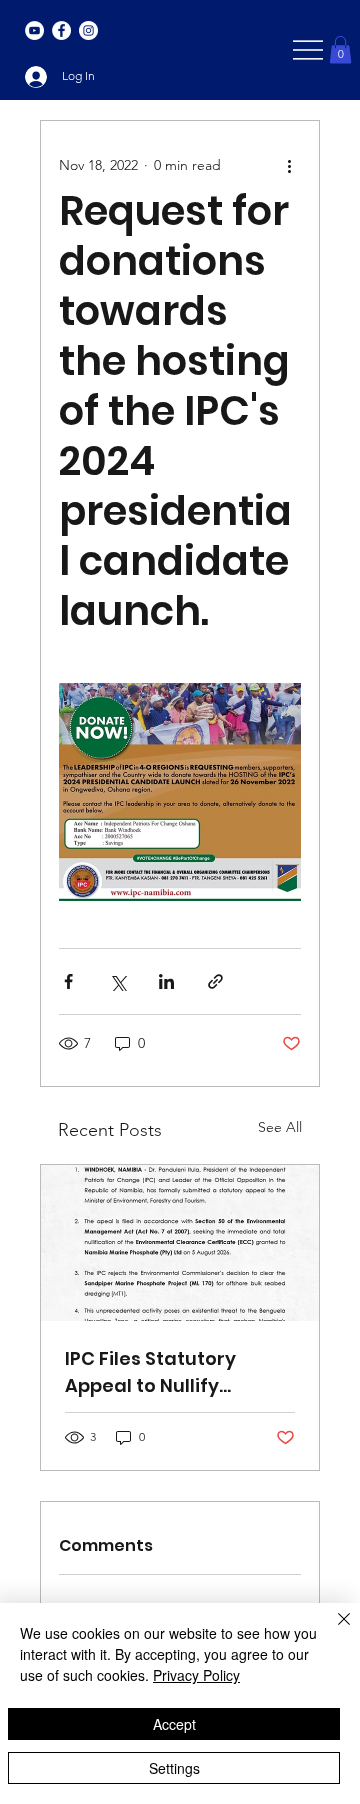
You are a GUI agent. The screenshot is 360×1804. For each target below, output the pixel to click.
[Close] (332, 1631)
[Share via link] (215, 981)
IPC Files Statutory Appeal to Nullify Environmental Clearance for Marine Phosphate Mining (166, 1372)
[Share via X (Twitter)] (117, 981)
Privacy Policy (196, 1675)
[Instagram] (88, 30)
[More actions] (289, 165)
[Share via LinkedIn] (166, 981)
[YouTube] (34, 30)
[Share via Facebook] (68, 981)
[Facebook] (61, 30)
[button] (340, 49)
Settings (174, 1768)
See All (280, 1127)
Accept (174, 1724)
